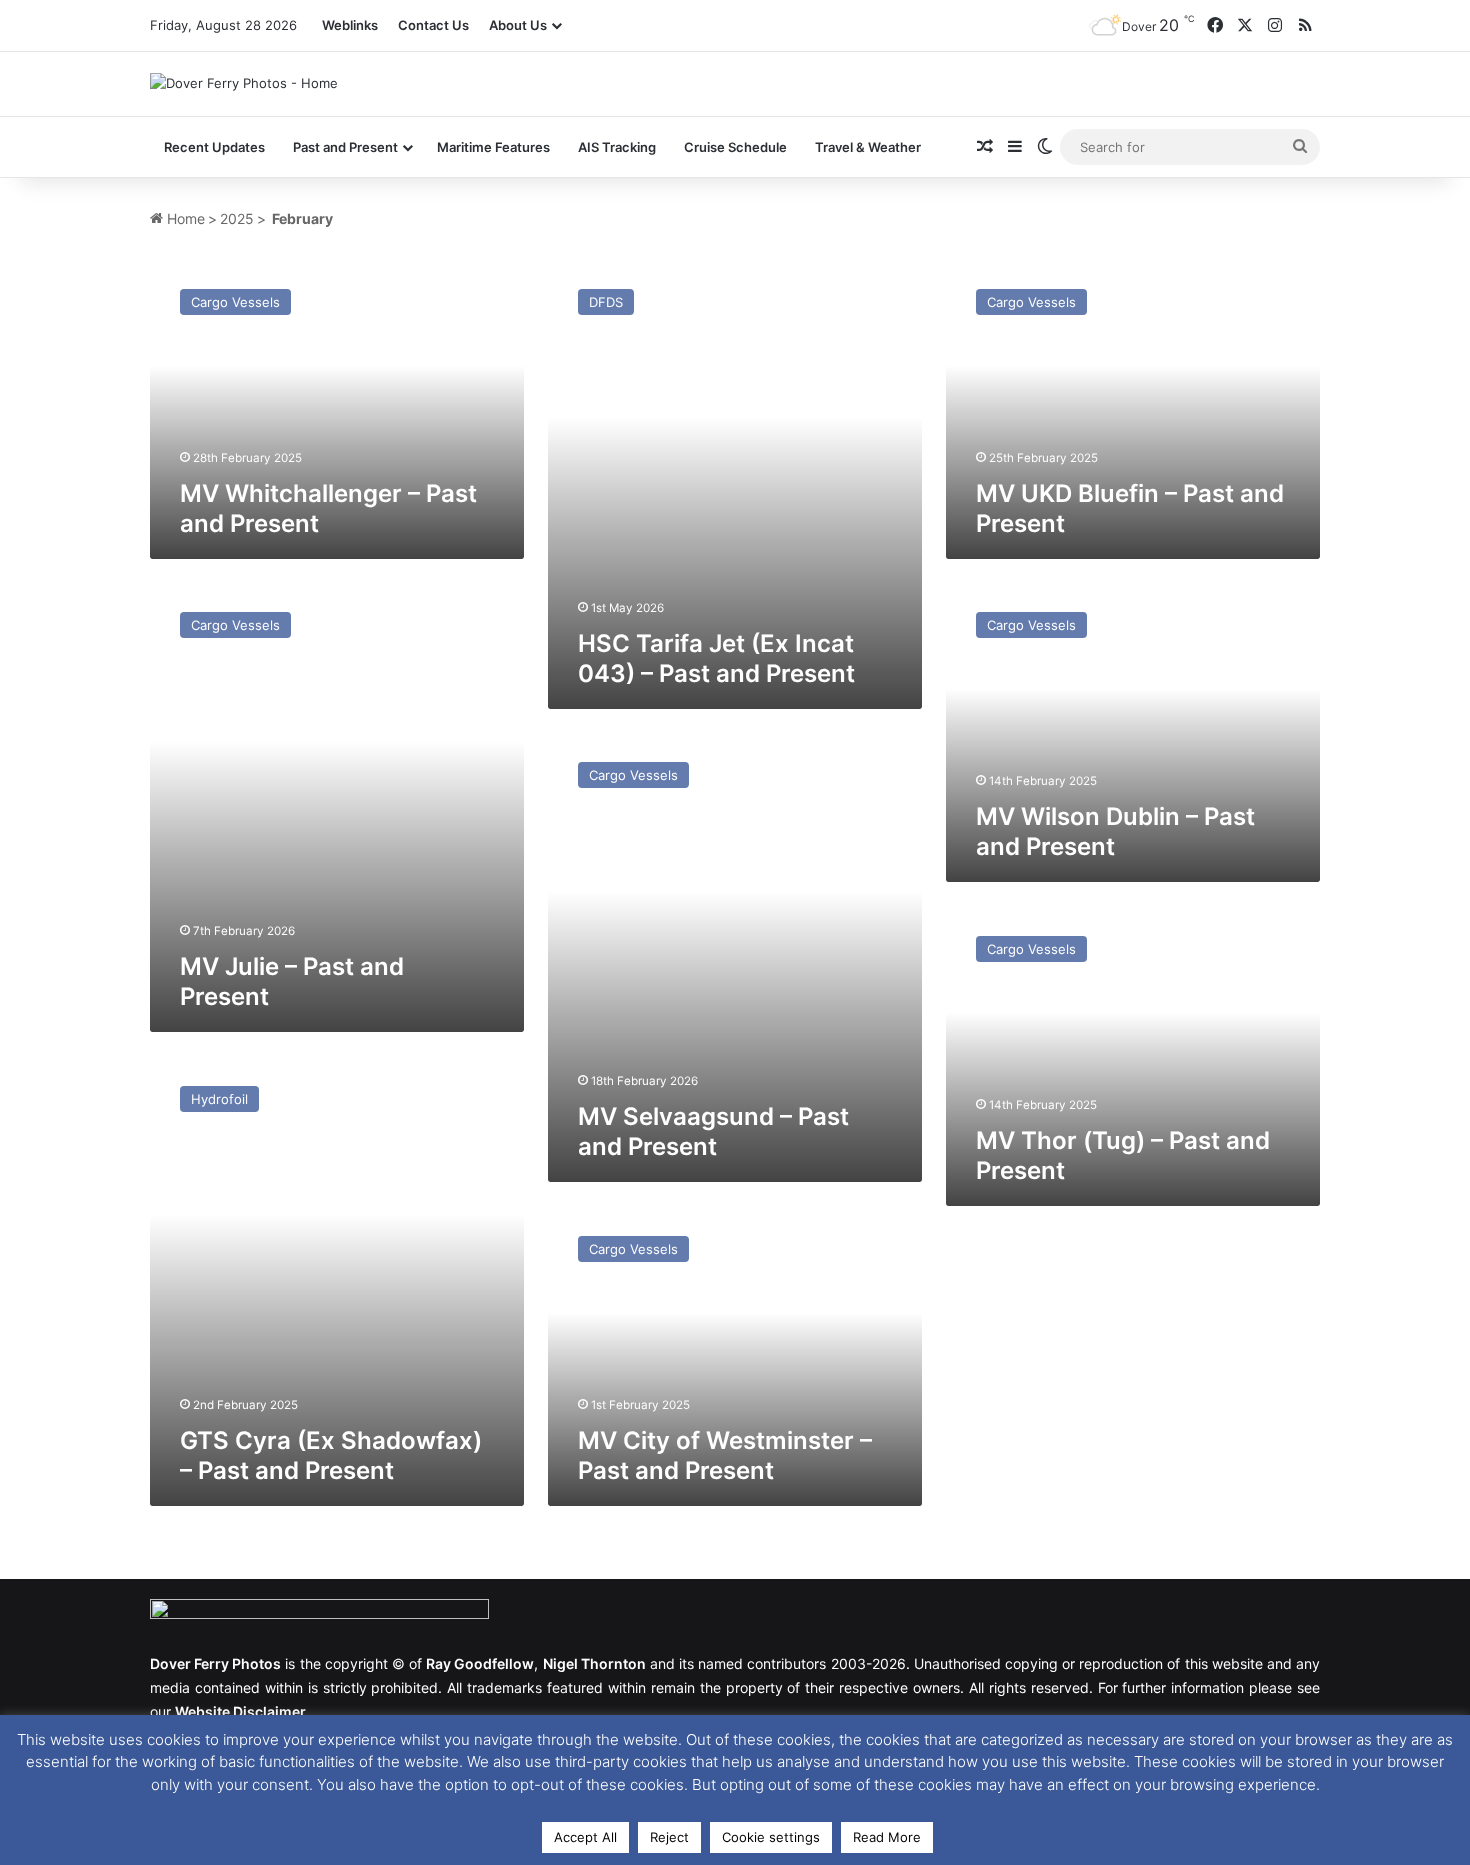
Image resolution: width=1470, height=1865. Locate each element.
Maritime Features (493, 147)
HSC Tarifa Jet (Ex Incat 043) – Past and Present (716, 658)
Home (184, 218)
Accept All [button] (585, 1837)
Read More (887, 1837)
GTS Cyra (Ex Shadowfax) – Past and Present (331, 1455)
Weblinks (350, 25)
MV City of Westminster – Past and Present (725, 1455)
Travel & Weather (868, 147)
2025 (237, 218)
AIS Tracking (617, 147)
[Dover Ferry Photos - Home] (244, 83)
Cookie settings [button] (771, 1837)
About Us (518, 25)
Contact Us (433, 25)
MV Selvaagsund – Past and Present (713, 1131)
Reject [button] (669, 1837)
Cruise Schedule (735, 147)
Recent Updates (214, 147)
